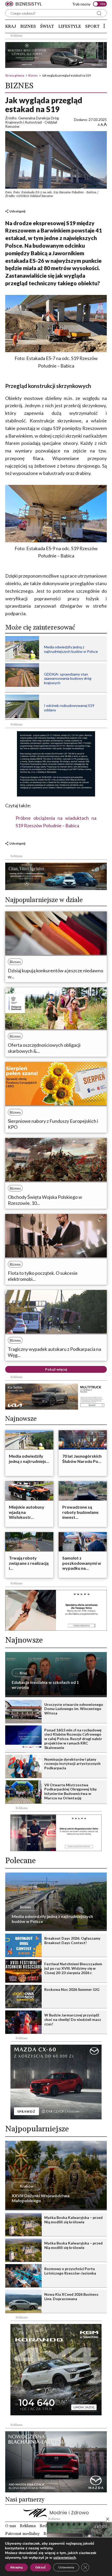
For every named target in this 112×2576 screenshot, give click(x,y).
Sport (92, 26)
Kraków (27, 2186)
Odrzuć (41, 2567)
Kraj (11, 26)
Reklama (28, 2526)
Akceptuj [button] (16, 2567)
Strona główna (15, 75)
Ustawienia (66, 2567)
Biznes (28, 26)
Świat (47, 26)
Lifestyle (70, 26)
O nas (11, 2526)
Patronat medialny (22, 2534)
